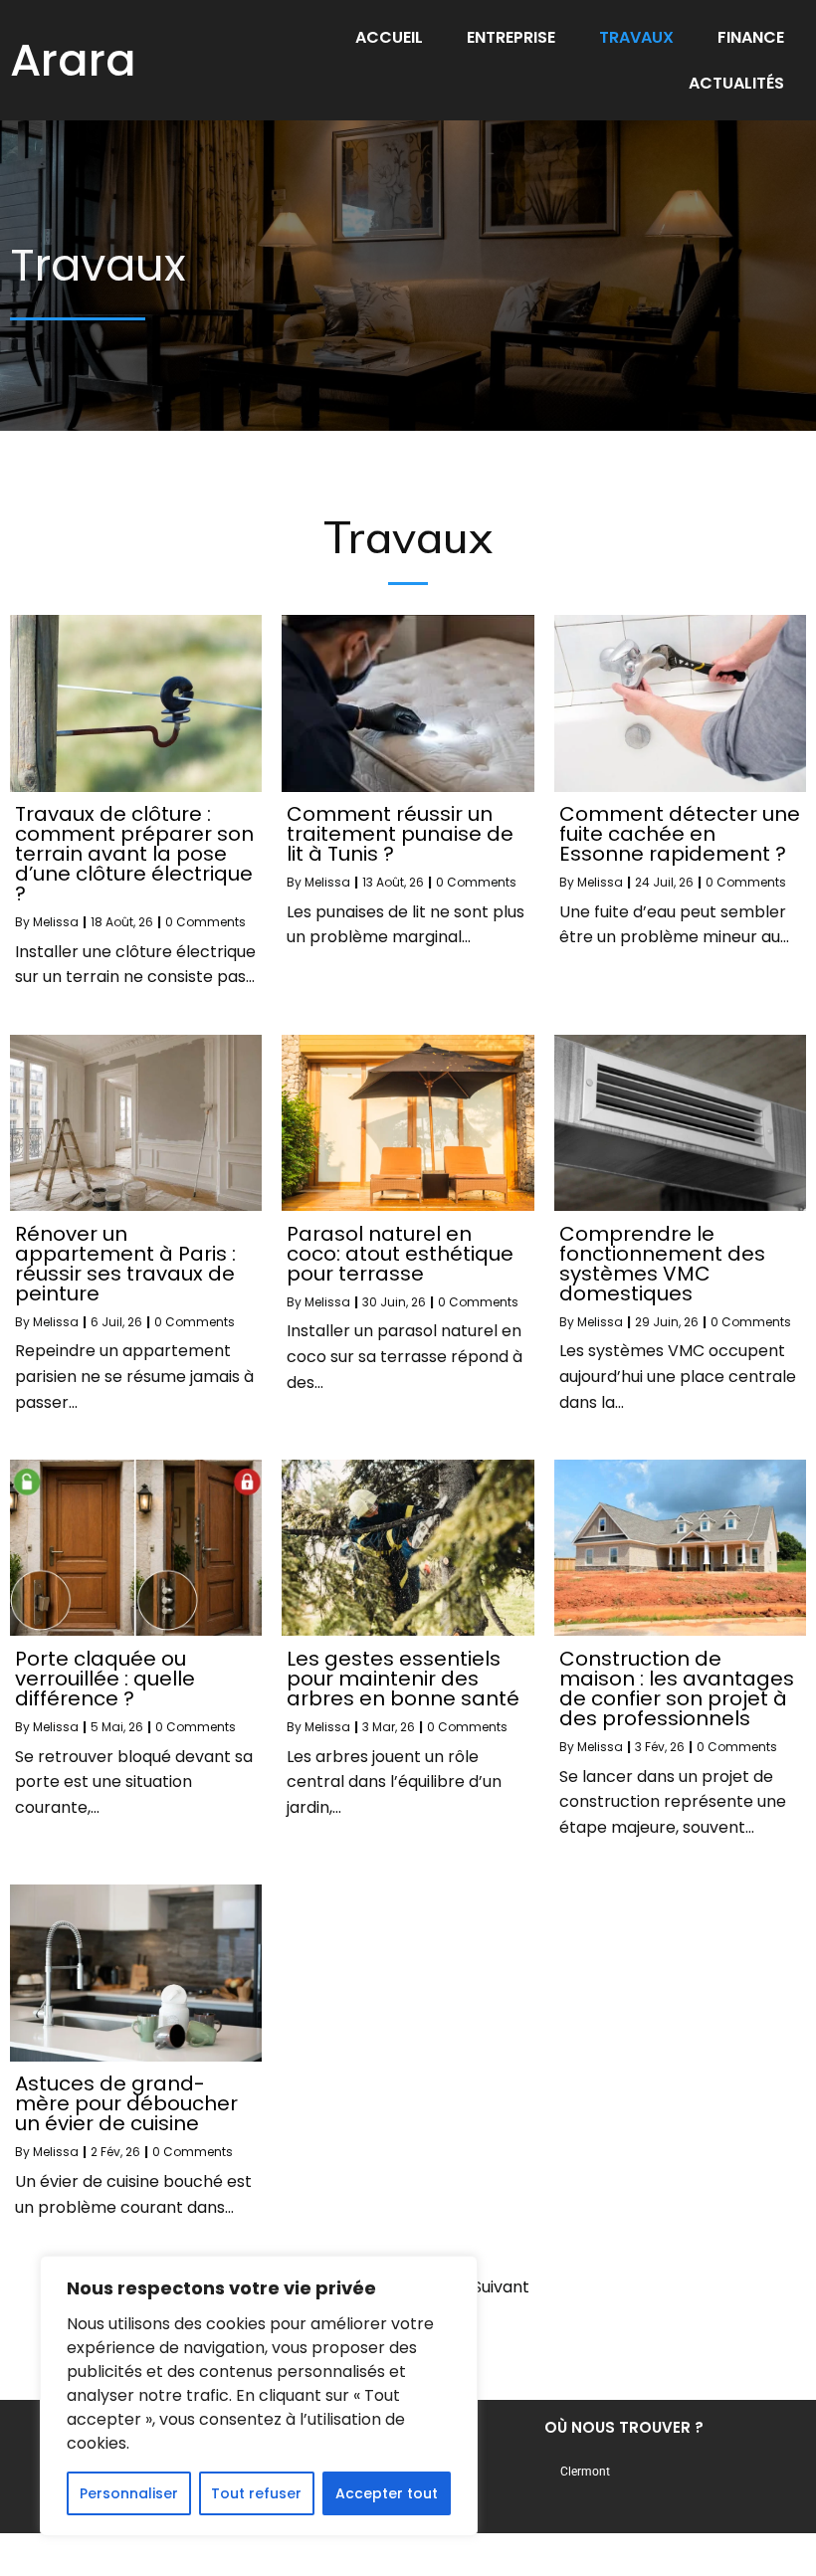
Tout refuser (256, 2493)
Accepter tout (387, 2493)
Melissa (56, 922)
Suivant (501, 2287)
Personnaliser (129, 2493)
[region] (259, 2396)
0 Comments (205, 922)
